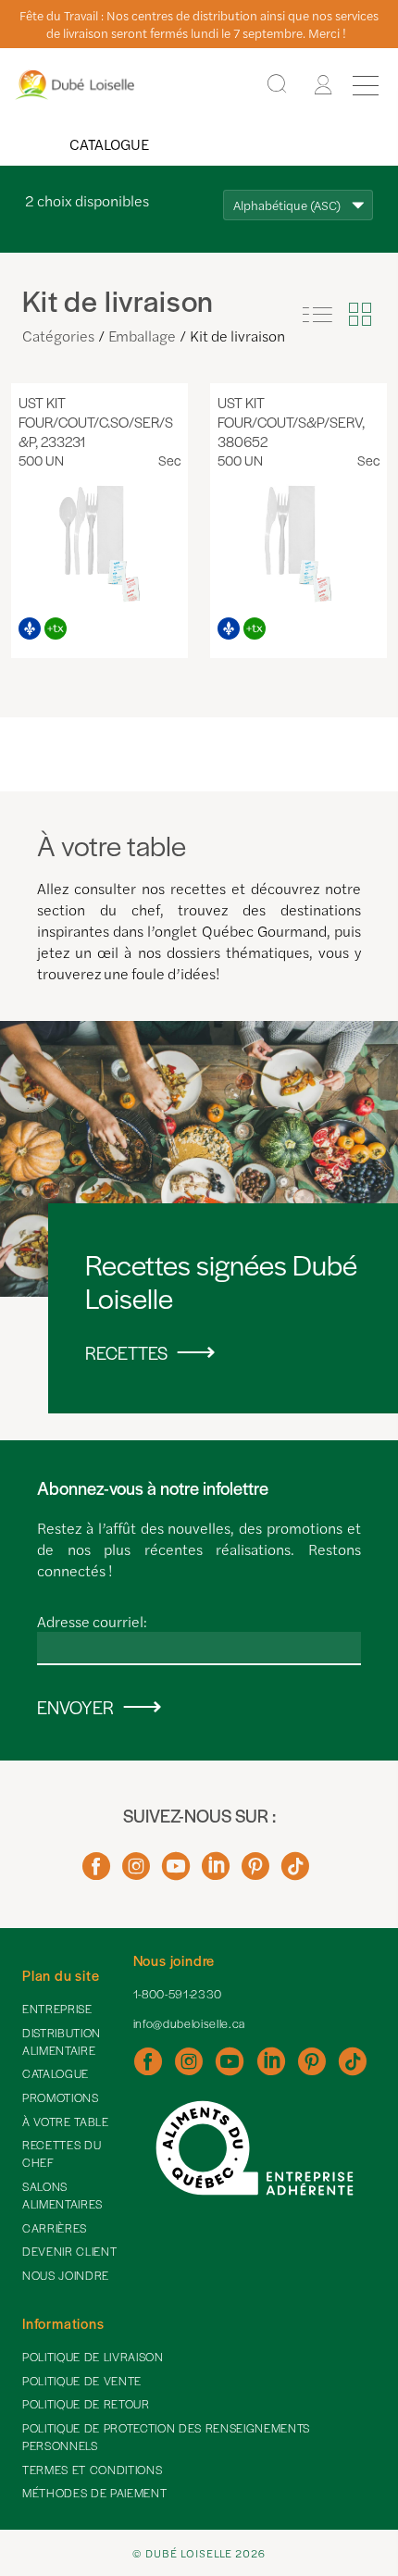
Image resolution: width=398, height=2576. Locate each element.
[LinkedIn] (216, 1873)
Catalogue (109, 144)
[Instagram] (136, 1873)
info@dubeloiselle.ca (189, 2023)
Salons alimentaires (62, 2195)
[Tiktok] (295, 1873)
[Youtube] (176, 1873)
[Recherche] (277, 85)
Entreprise (57, 2009)
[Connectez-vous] (323, 85)
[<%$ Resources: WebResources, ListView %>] (317, 315)
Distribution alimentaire (62, 2041)
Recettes (126, 1353)
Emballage (142, 336)
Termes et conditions (92, 2470)
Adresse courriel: (92, 1621)
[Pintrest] (255, 1873)
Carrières (55, 2228)
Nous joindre (66, 2275)
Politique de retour (86, 2404)
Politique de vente (82, 2381)
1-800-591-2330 (178, 1994)
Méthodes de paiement (94, 2493)
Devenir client (69, 2251)
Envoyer (75, 1707)
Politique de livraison (93, 2357)
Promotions (61, 2097)
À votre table (66, 2122)
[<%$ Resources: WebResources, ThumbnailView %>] (360, 315)
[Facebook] (96, 1873)
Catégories (58, 336)
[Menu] (366, 85)
